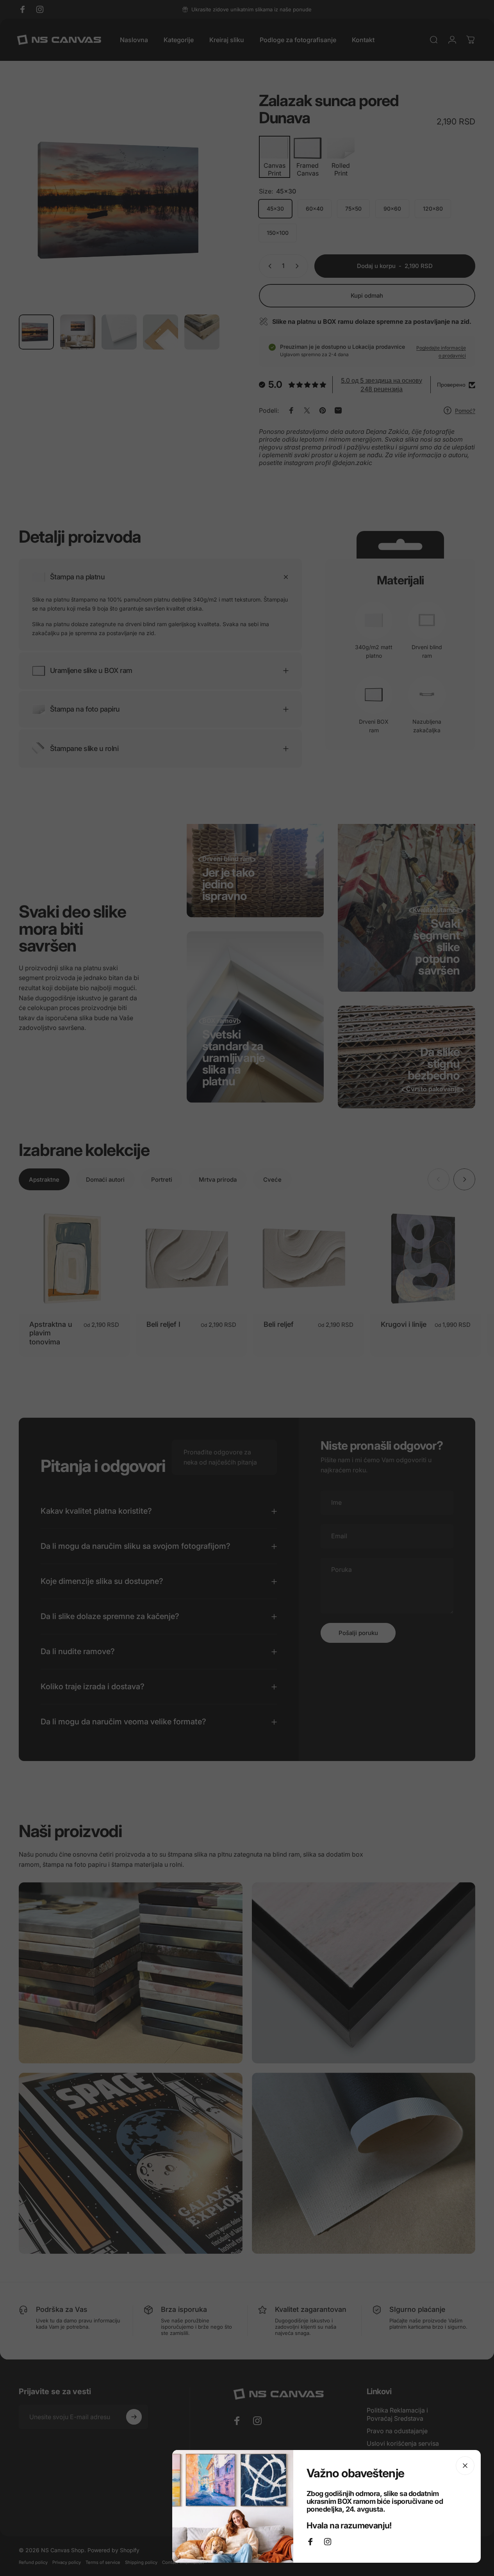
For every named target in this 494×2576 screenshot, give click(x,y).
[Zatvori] (465, 2466)
